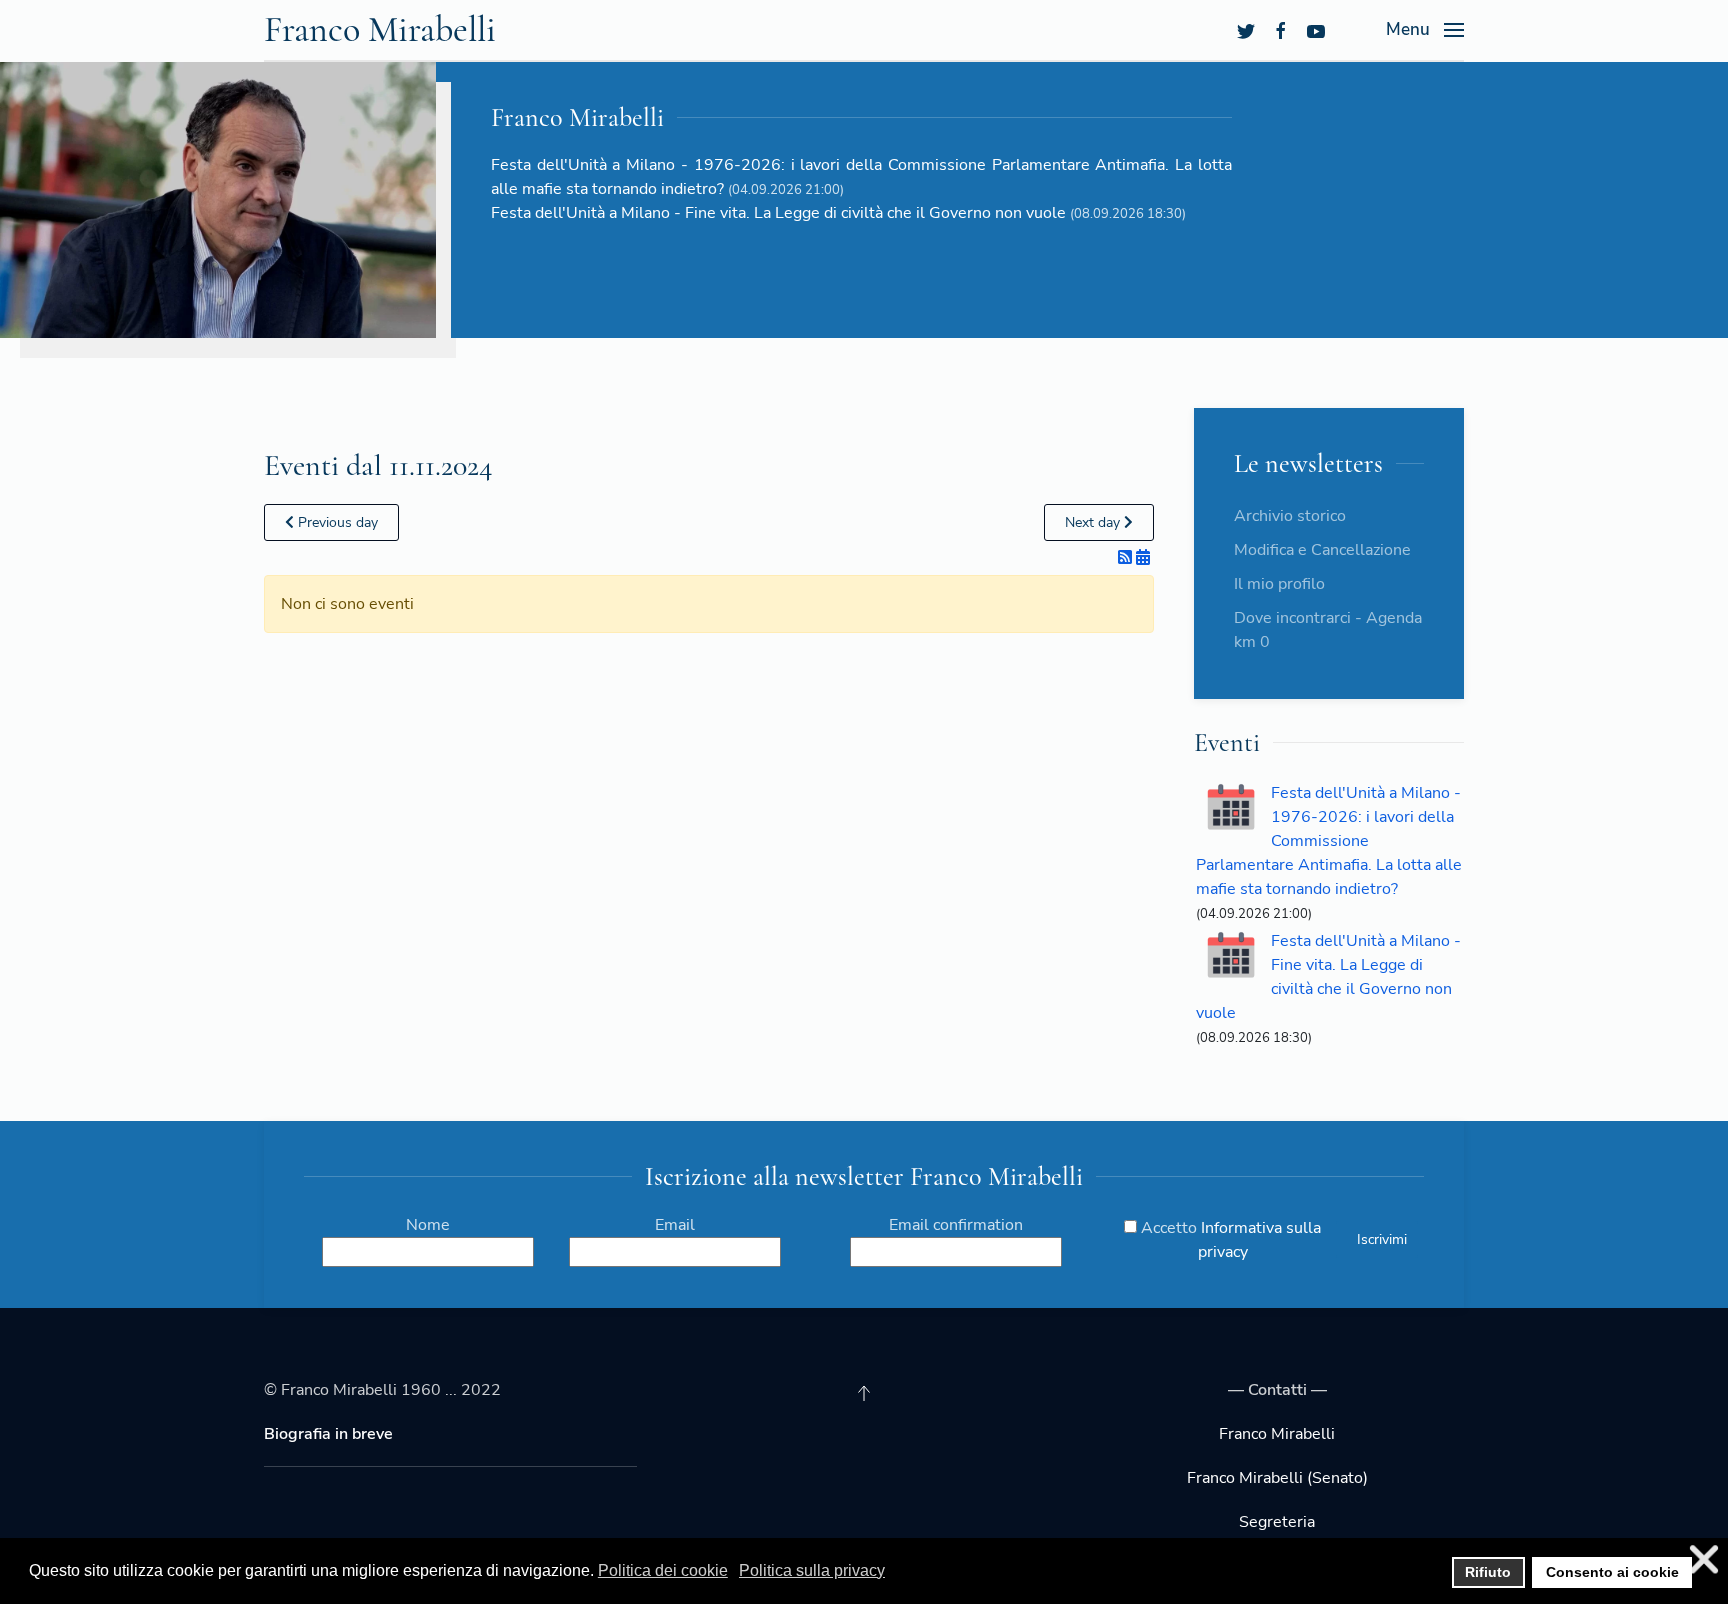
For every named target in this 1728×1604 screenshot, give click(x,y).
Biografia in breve (328, 1434)
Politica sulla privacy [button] (812, 1570)
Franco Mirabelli (380, 29)
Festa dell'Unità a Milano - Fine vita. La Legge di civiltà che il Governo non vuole (778, 213)
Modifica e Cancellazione (1322, 550)
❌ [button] (1704, 1559)
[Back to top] (864, 1393)
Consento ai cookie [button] (1612, 1572)
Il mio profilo (1279, 584)
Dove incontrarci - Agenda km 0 (1328, 630)
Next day (1094, 522)
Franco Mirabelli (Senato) (1277, 1478)
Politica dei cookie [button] (663, 1570)
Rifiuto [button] (1488, 1572)
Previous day (336, 522)
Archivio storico (1290, 516)
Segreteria (1277, 1522)
